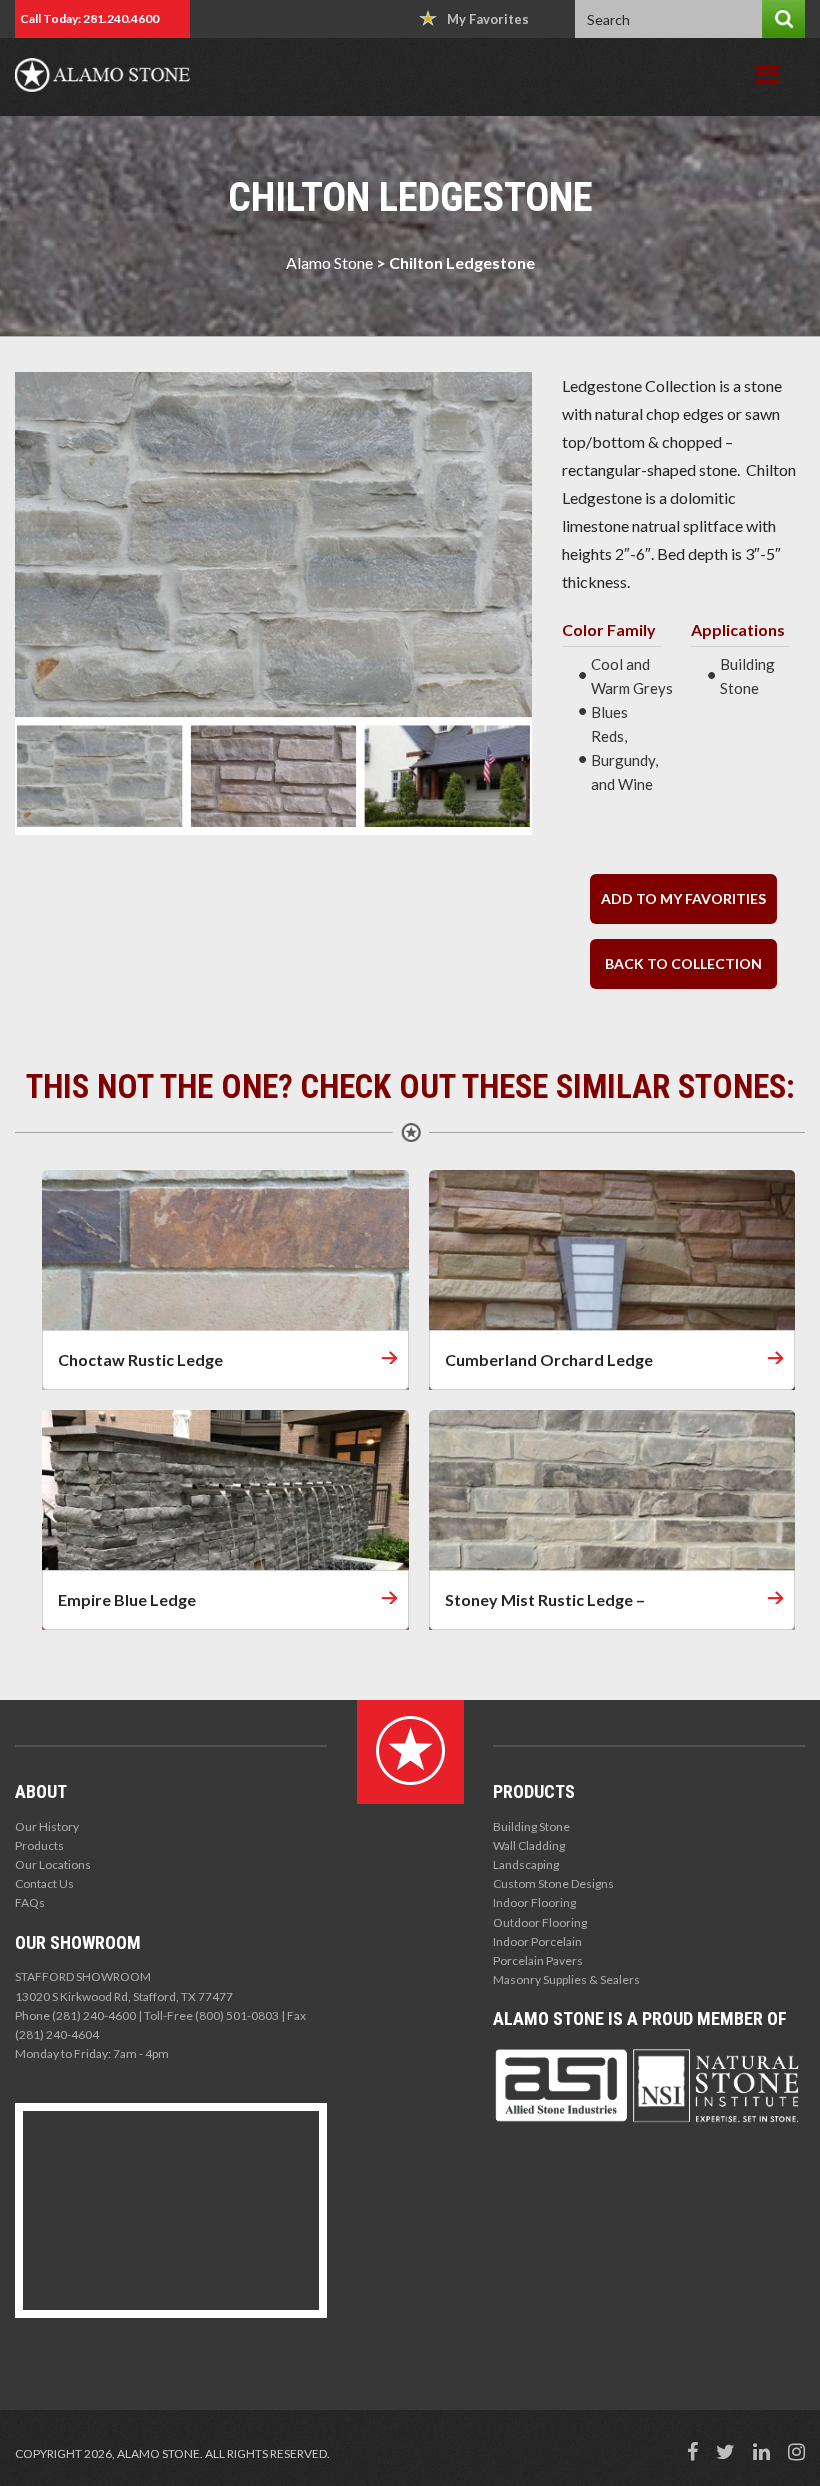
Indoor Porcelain (537, 1941)
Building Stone (531, 1826)
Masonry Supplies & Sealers (566, 1979)
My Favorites (488, 19)
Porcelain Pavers (538, 1960)
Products (39, 1845)
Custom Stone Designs (553, 1883)
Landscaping (526, 1864)
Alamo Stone (329, 262)
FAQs (30, 1902)
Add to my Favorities (683, 898)
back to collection (683, 963)
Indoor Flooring (534, 1902)
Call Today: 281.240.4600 (89, 18)
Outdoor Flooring (540, 1922)
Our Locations (53, 1864)
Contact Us (44, 1883)
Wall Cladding (529, 1845)
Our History (47, 1826)
